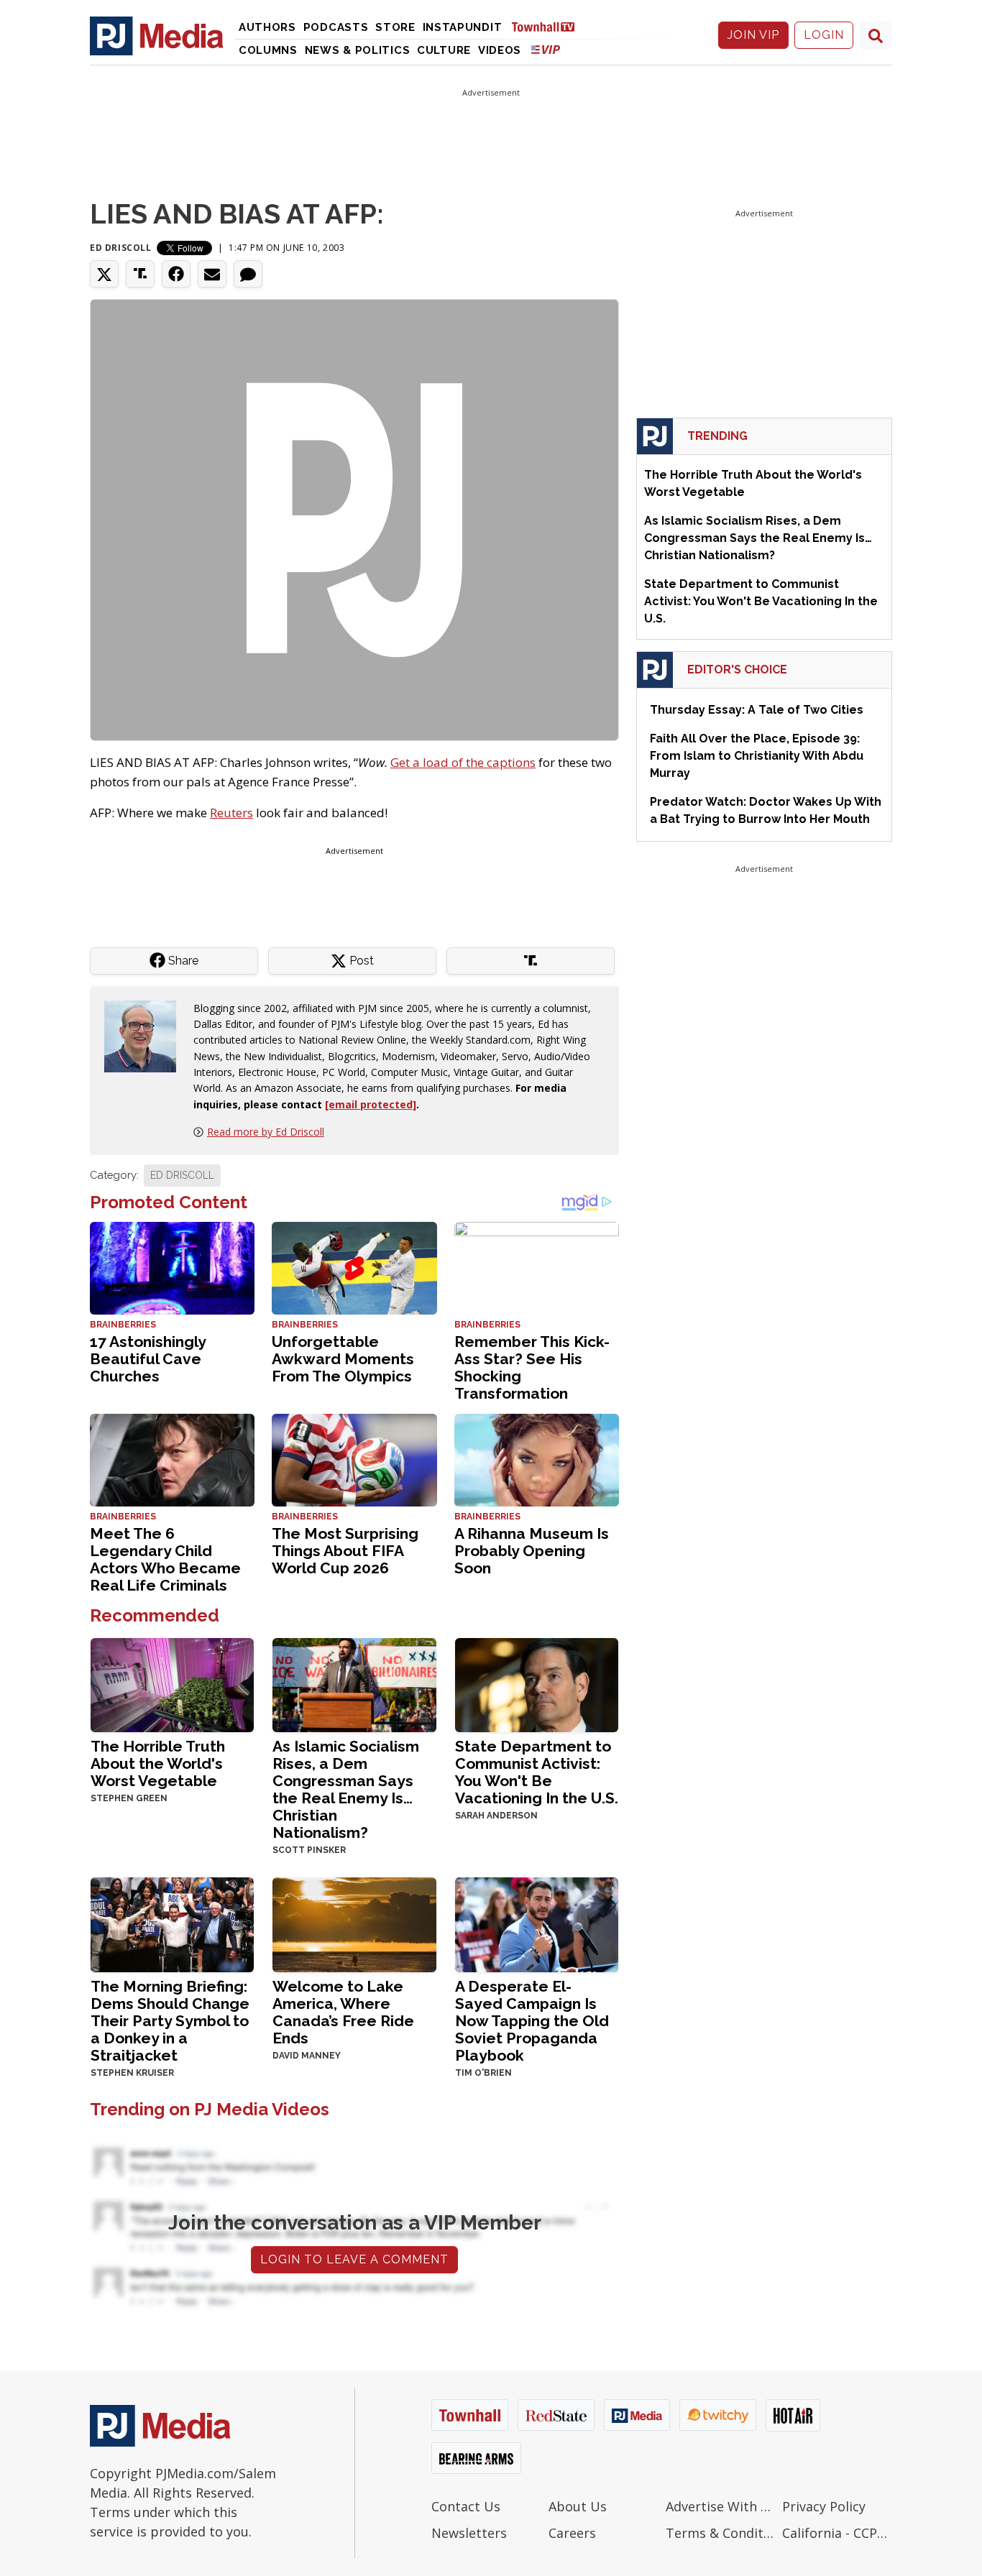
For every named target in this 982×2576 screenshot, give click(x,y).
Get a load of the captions (463, 762)
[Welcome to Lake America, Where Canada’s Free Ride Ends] (354, 1924)
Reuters (231, 813)
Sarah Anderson (496, 1816)
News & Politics (358, 50)
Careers (572, 2533)
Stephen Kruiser (132, 2073)
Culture (444, 50)
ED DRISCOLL (182, 1175)
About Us (578, 2506)
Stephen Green (129, 1798)
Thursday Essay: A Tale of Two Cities (757, 710)
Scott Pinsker (309, 1850)
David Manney (307, 2056)
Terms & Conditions (721, 2533)
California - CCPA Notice (837, 2533)
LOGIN (824, 35)
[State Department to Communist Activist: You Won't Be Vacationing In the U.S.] (537, 1684)
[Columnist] (146, 1035)
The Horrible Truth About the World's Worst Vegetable (158, 1763)
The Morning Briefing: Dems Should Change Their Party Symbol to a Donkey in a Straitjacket (170, 2021)
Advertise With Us (721, 2506)
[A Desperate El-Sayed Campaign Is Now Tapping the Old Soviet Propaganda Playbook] (537, 1924)
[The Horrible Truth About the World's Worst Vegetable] (172, 1684)
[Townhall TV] (549, 26)
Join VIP (753, 35)
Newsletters (469, 2533)
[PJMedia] (157, 35)
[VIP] (546, 49)
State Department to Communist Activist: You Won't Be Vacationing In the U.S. (537, 1772)
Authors (267, 27)
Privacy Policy (824, 2506)
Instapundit (463, 27)
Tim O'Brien (483, 2073)
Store (395, 27)
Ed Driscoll (121, 248)
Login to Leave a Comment (354, 2259)
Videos (500, 50)
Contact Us (466, 2506)
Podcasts (336, 27)
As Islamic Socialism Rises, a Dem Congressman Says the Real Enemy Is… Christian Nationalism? (346, 1789)
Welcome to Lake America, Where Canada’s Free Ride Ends (343, 2012)
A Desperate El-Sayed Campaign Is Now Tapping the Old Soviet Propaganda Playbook (532, 2021)
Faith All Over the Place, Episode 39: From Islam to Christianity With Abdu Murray (757, 756)
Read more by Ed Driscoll (266, 1132)
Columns (268, 50)
